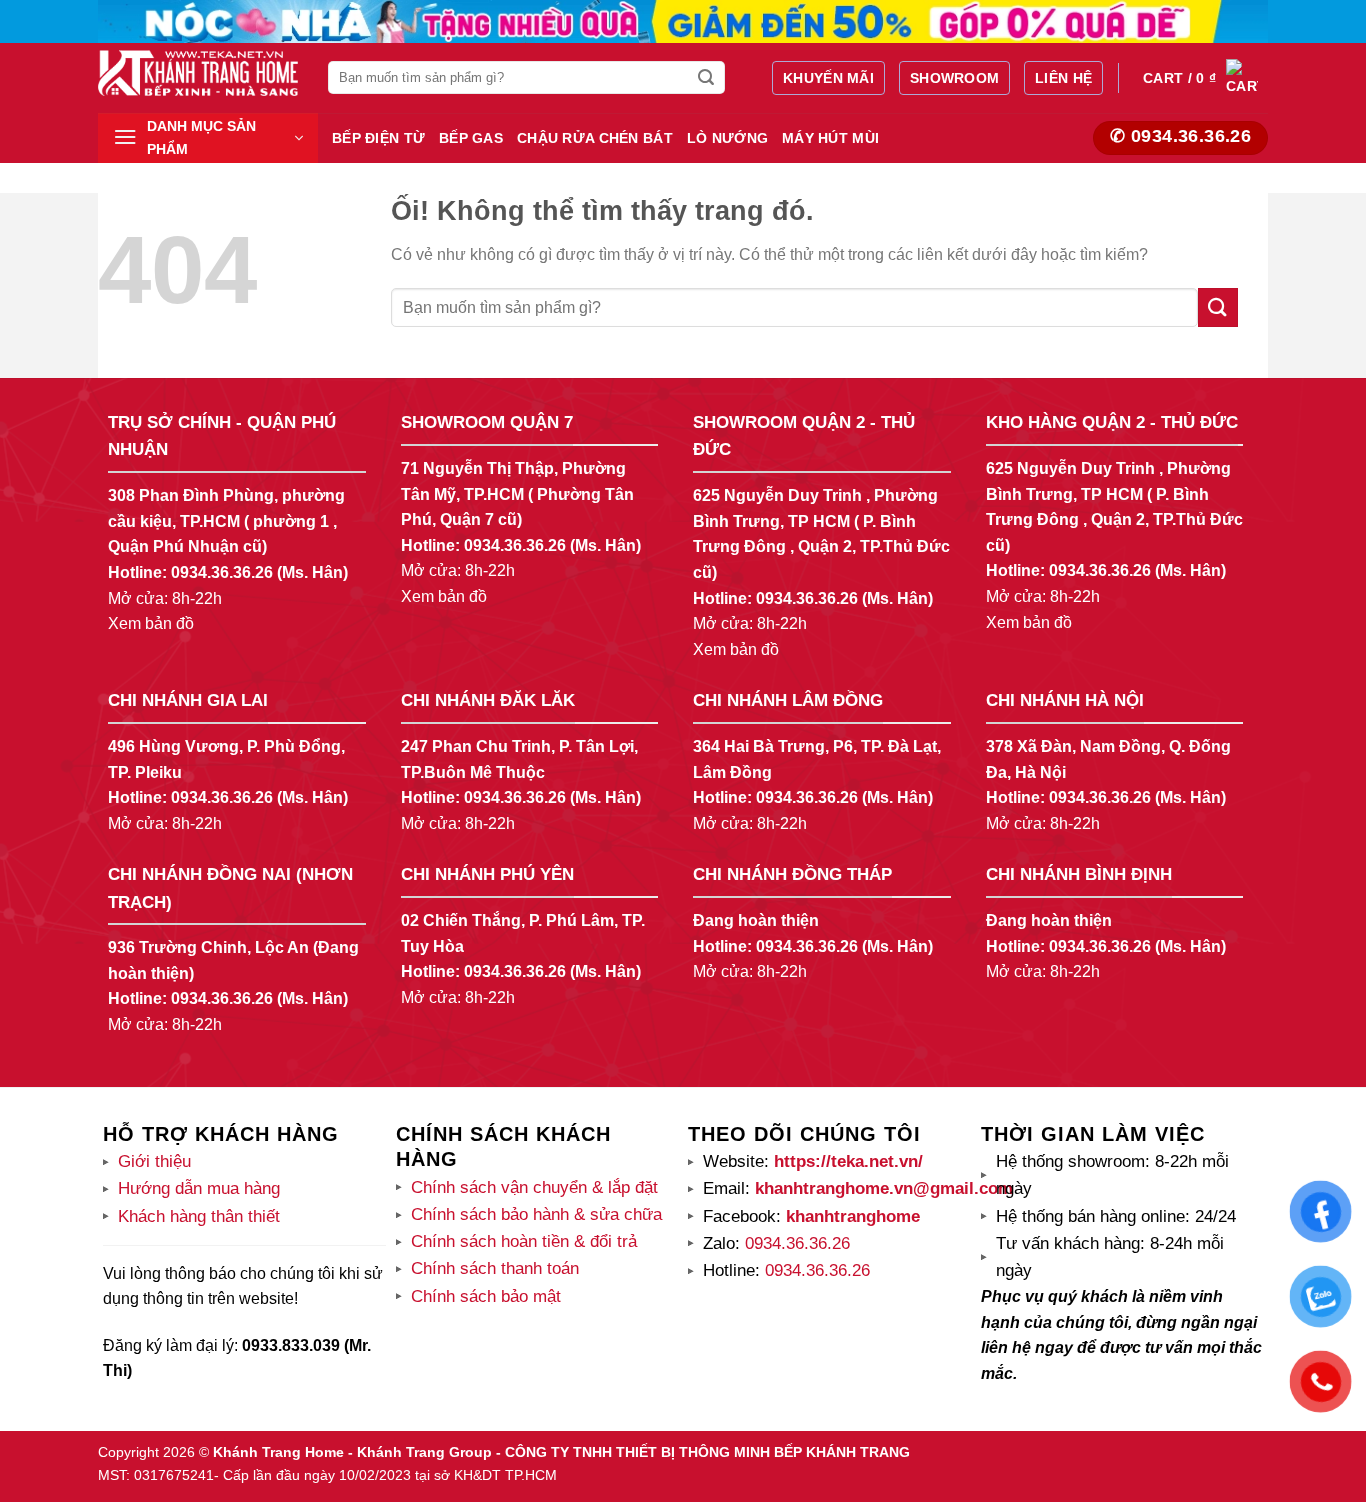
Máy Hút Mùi (830, 138)
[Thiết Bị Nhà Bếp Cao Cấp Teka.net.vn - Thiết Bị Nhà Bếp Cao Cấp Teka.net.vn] (198, 73)
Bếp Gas (471, 138)
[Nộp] (707, 78)
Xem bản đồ (151, 623)
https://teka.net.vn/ (846, 1161)
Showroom (954, 78)
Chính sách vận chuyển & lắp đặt (534, 1187)
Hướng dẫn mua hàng (199, 1188)
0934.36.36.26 (222, 572)
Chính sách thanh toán (495, 1268)
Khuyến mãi (828, 78)
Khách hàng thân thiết (199, 1216)
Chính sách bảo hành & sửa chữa (536, 1214)
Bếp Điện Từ (378, 138)
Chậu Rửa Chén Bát (595, 138)
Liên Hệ (1063, 78)
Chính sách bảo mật (486, 1296)
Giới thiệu (154, 1161)
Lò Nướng (727, 138)
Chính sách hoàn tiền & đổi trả (524, 1241)
